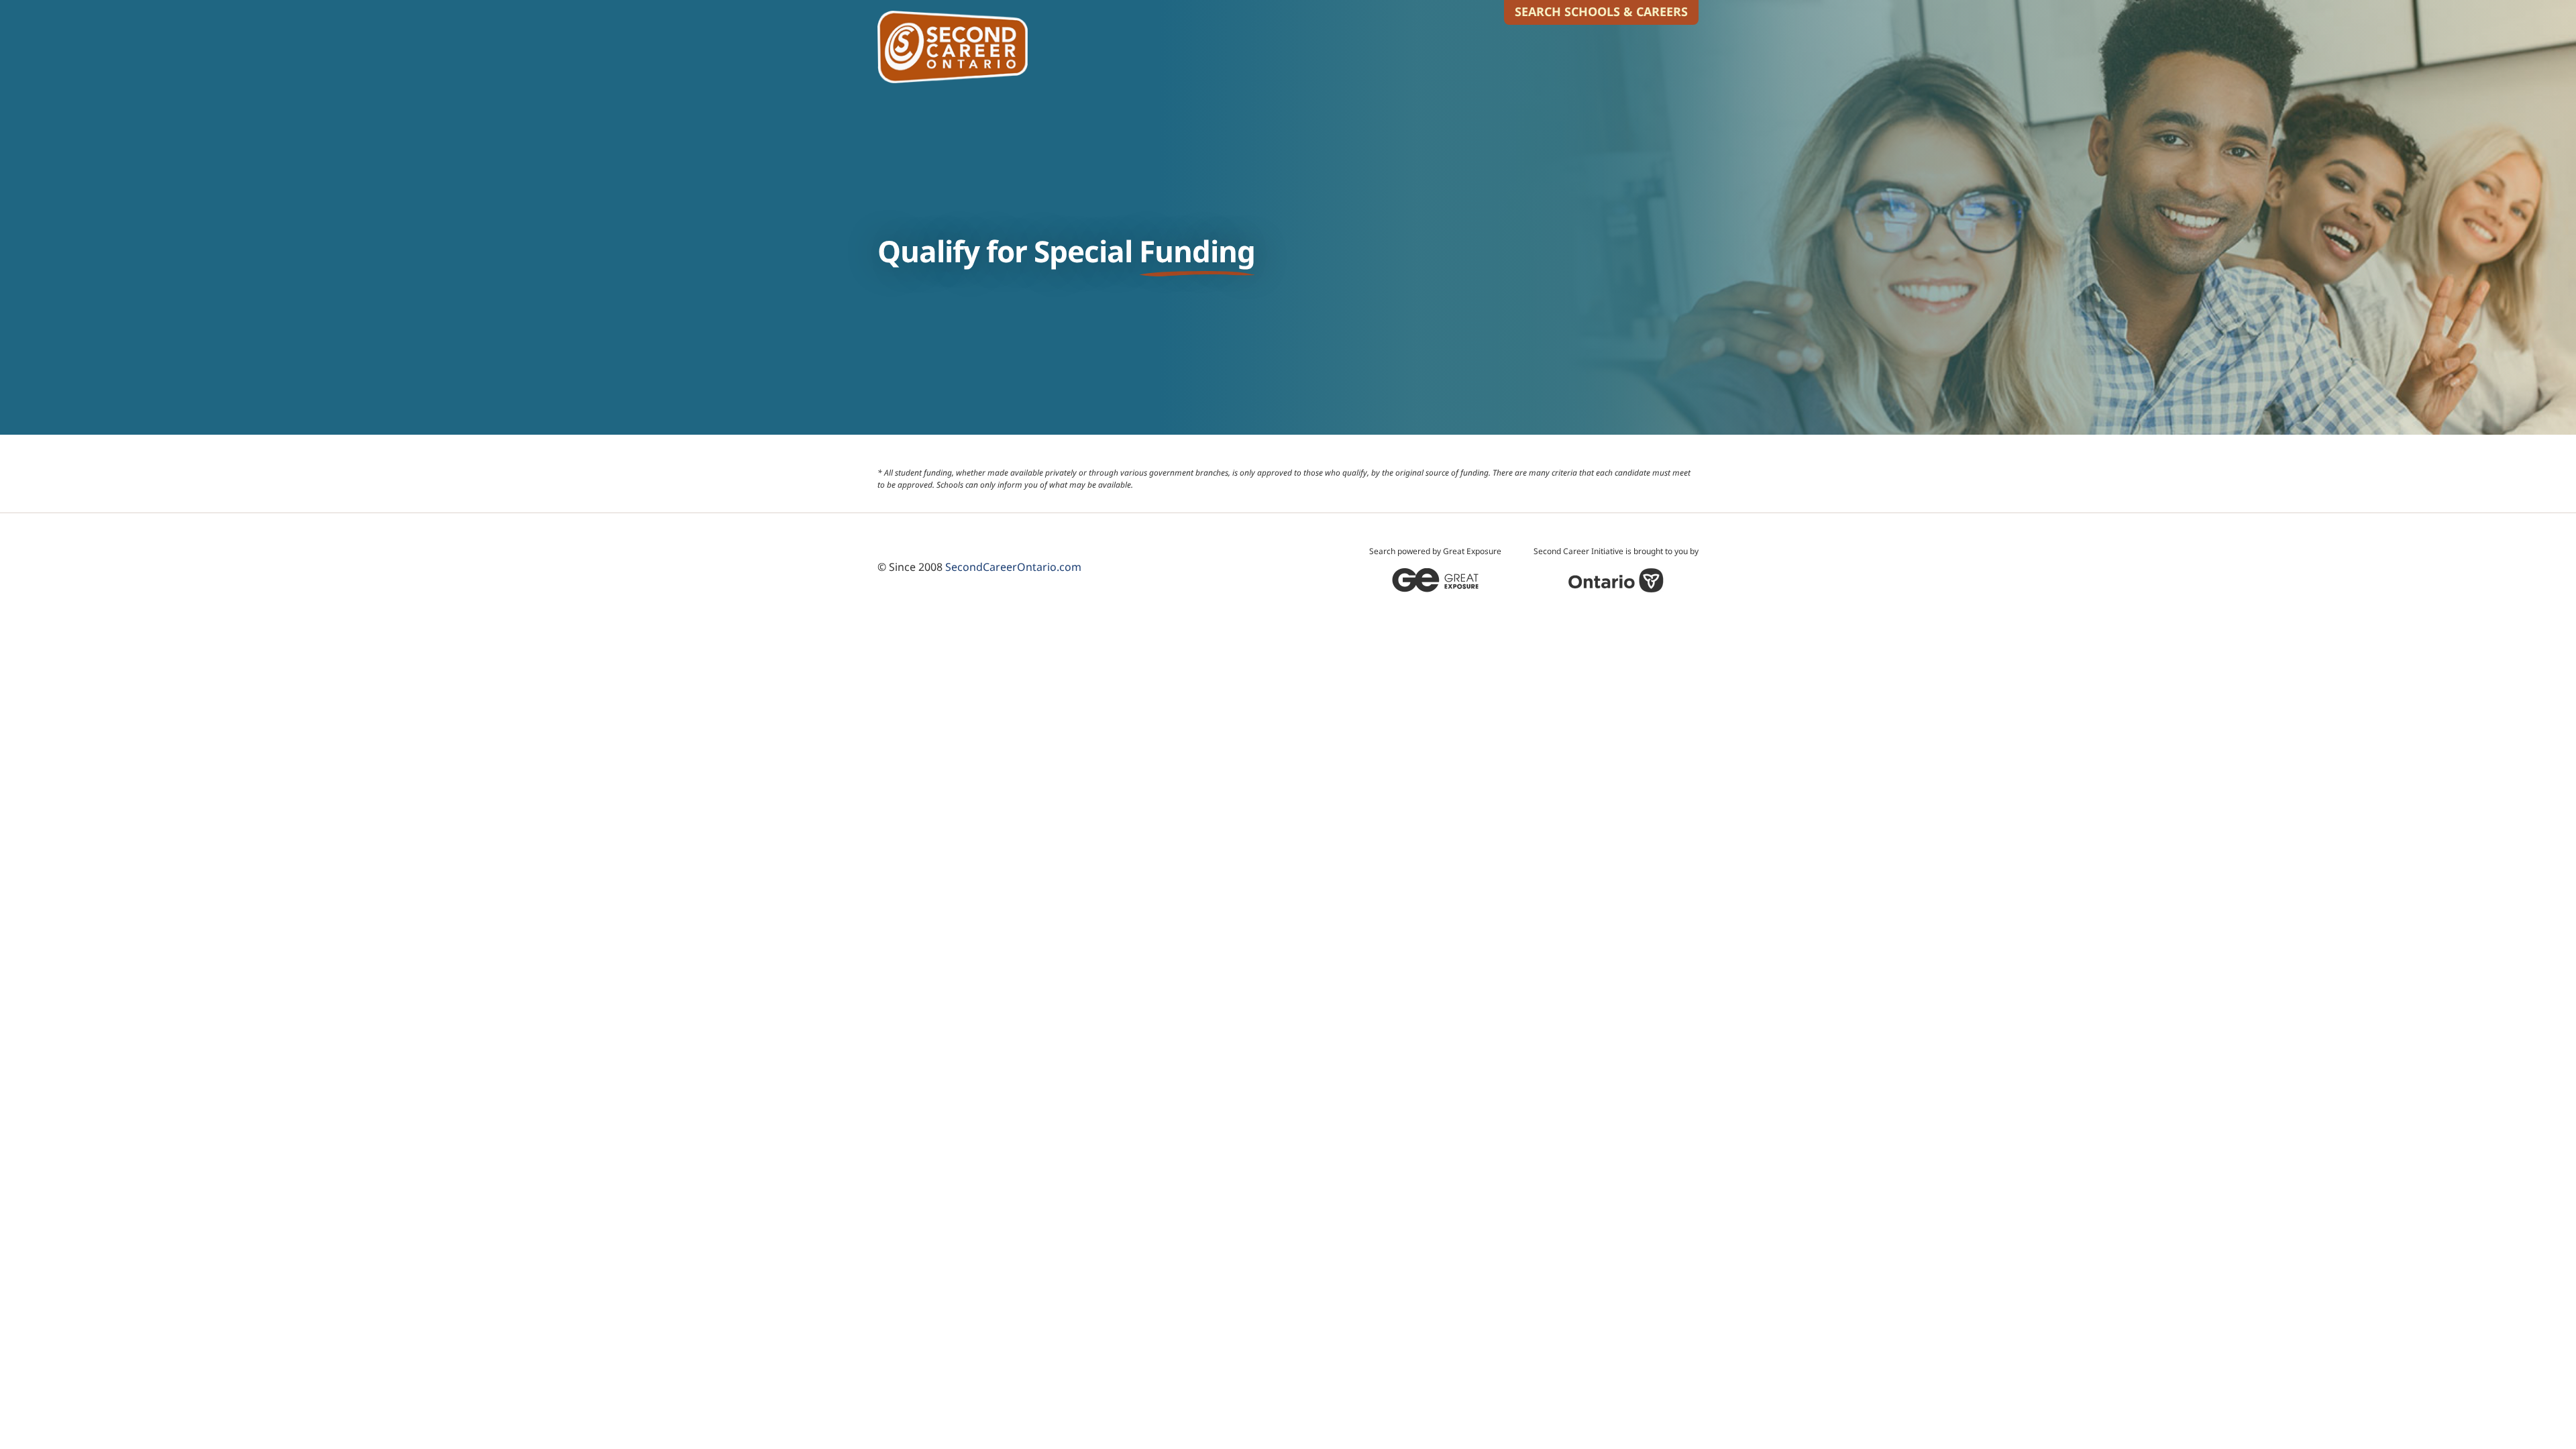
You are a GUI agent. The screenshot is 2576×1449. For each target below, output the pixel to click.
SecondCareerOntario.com (1013, 567)
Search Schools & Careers (1601, 11)
